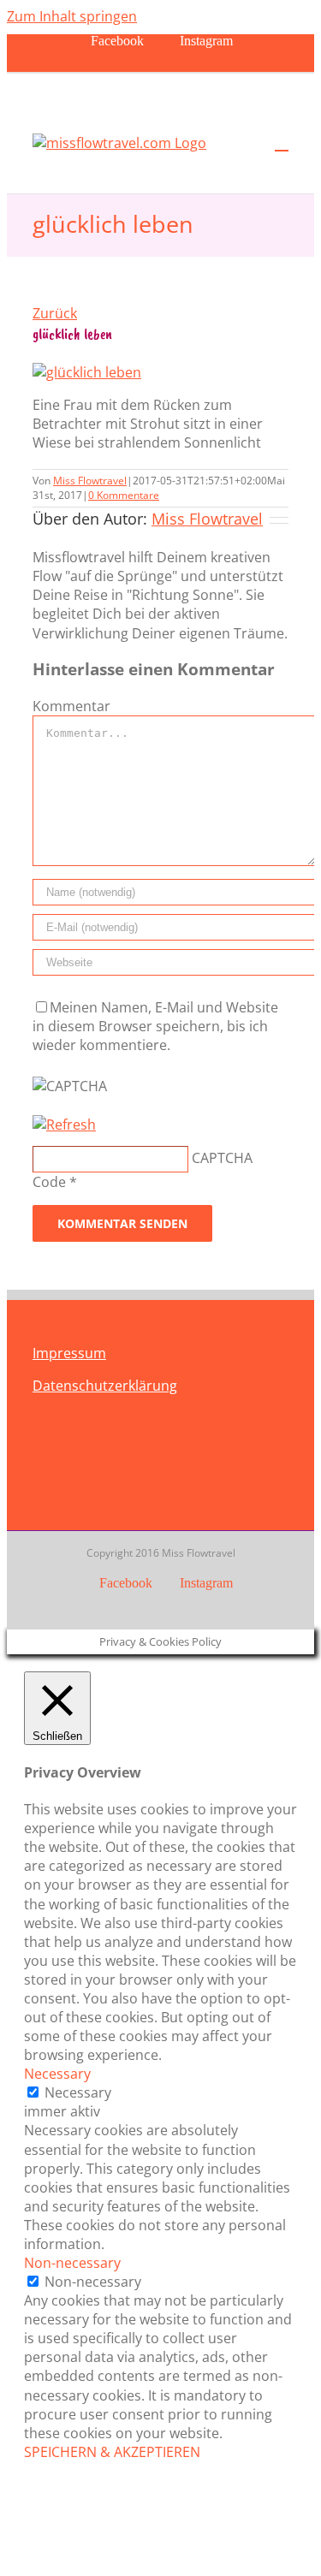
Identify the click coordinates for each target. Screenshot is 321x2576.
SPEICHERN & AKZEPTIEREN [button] (112, 2452)
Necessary (78, 2092)
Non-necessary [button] (72, 2263)
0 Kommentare (124, 495)
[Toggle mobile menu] (282, 142)
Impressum (69, 1353)
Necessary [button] (57, 2074)
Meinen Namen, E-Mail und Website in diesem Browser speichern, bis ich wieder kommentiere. (155, 1026)
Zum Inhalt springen (72, 16)
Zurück (55, 313)
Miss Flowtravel (90, 481)
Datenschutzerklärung (105, 1386)
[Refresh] (64, 1125)
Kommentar (71, 706)
